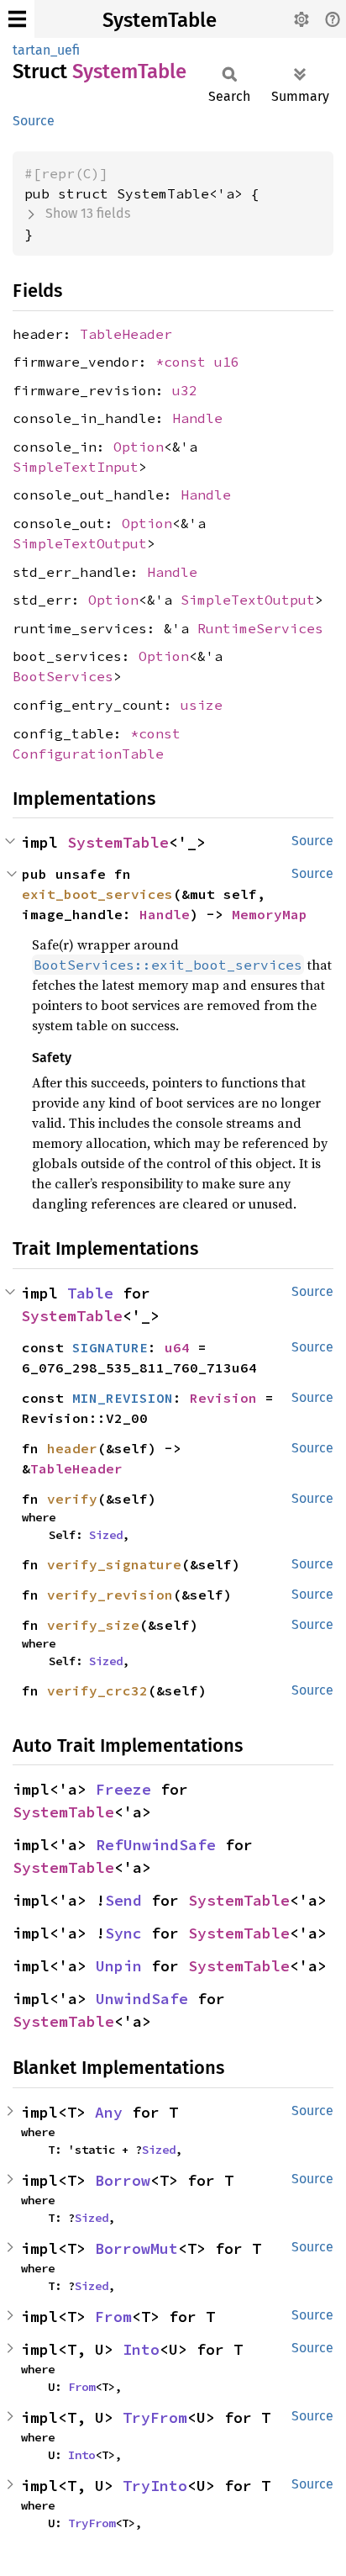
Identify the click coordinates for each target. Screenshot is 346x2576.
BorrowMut (136, 2248)
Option (139, 447)
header (72, 1448)
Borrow (123, 2180)
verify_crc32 (97, 1690)
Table (90, 1293)
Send (123, 1900)
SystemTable (160, 20)
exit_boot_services (97, 894)
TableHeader (126, 334)
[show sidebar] (17, 19)
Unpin (119, 1966)
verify (72, 1499)
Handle (197, 418)
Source (34, 121)
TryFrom (155, 2417)
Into (141, 2349)
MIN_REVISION (123, 1398)
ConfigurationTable (88, 754)
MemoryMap (270, 914)
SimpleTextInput (76, 467)
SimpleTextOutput (80, 543)
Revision (223, 1398)
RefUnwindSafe (156, 1845)
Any (109, 2112)
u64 (177, 1347)
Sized (106, 1535)
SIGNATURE (110, 1347)
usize (202, 705)
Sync (123, 1933)
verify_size (93, 1625)
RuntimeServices (260, 628)
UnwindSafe (142, 1999)
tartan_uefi (46, 50)
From (113, 2317)
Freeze (123, 1789)
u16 (227, 362)
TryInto (155, 2486)
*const (185, 362)
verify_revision (110, 1595)
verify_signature (114, 1564)
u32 (185, 390)
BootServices (63, 676)
